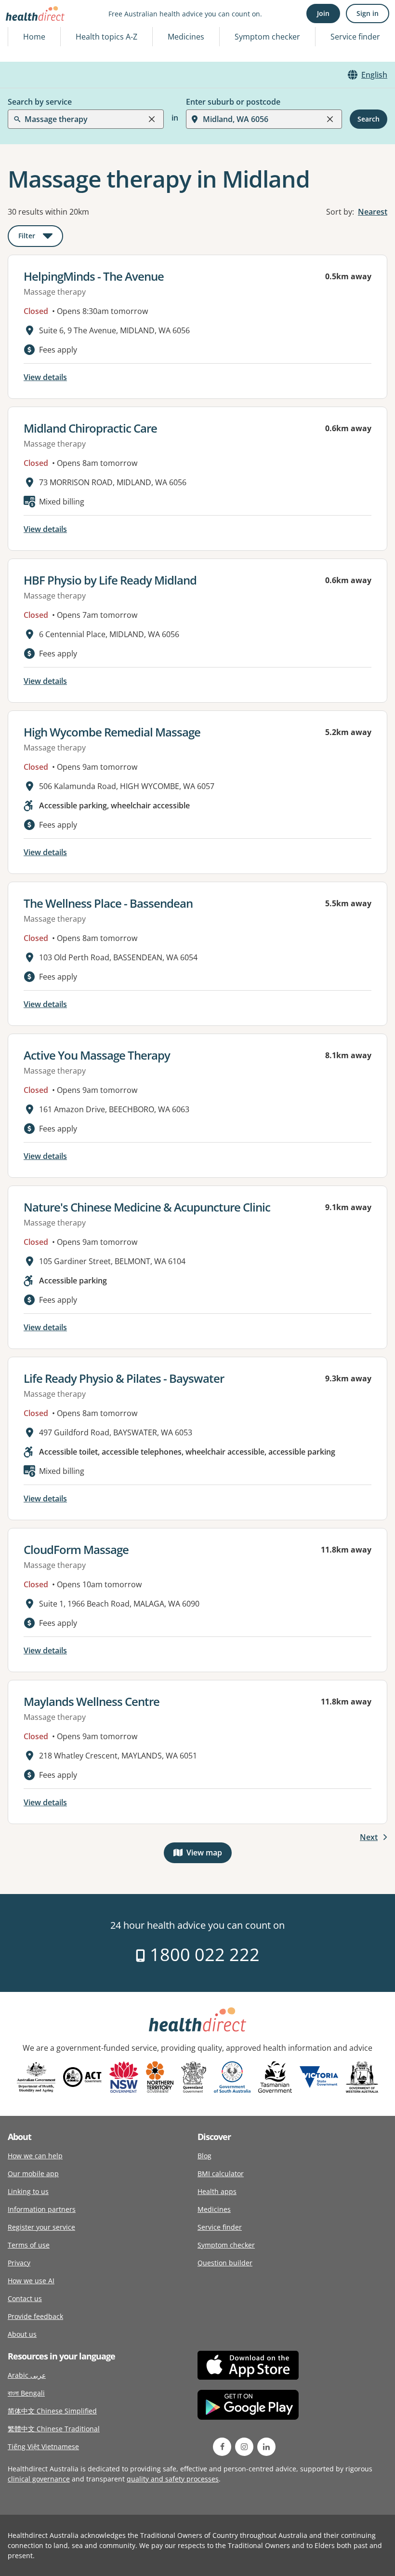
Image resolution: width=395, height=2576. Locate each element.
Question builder (225, 2263)
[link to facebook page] (222, 2447)
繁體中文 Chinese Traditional (54, 2429)
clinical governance (39, 2479)
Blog (204, 2156)
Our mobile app (33, 2174)
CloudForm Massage (76, 1549)
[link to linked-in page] (266, 2447)
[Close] (152, 119)
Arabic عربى (27, 2375)
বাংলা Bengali (26, 2393)
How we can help (35, 2156)
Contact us (25, 2298)
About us (22, 2334)
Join (323, 13)
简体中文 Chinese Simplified (52, 2411)
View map (209, 1855)
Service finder (355, 37)
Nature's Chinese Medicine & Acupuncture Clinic (147, 1207)
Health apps (217, 2191)
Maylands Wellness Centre (92, 1701)
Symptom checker (226, 2245)
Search (369, 119)
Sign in (368, 13)
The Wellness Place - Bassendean (108, 903)
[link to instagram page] (244, 2447)
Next (369, 1837)
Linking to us (28, 2191)
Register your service (41, 2227)
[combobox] (26, 31)
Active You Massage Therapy (97, 1055)
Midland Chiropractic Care (90, 428)
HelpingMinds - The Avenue (94, 276)
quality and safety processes (173, 2479)
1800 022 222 (203, 1955)
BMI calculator (221, 2174)
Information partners (42, 2209)
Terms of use (29, 2245)
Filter (41, 238)
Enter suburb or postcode (233, 102)
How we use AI (31, 2281)
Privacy (19, 2263)
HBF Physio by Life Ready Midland (110, 580)
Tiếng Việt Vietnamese (43, 2447)
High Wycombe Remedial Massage (112, 732)
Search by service (40, 102)
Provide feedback (35, 2316)
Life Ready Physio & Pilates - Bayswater (124, 1378)
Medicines (186, 37)
